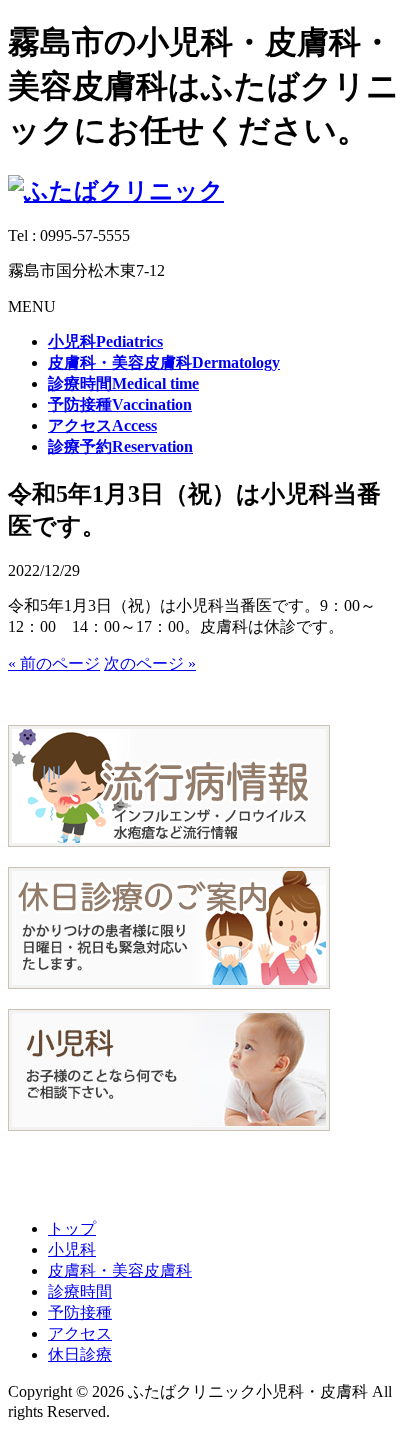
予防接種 (80, 1312)
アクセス (80, 1333)
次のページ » (150, 663)
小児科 (72, 1249)
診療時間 (80, 1291)
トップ (72, 1228)
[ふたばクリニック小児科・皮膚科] (116, 191)
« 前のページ (54, 663)
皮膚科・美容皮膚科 (120, 1270)
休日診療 (80, 1354)
